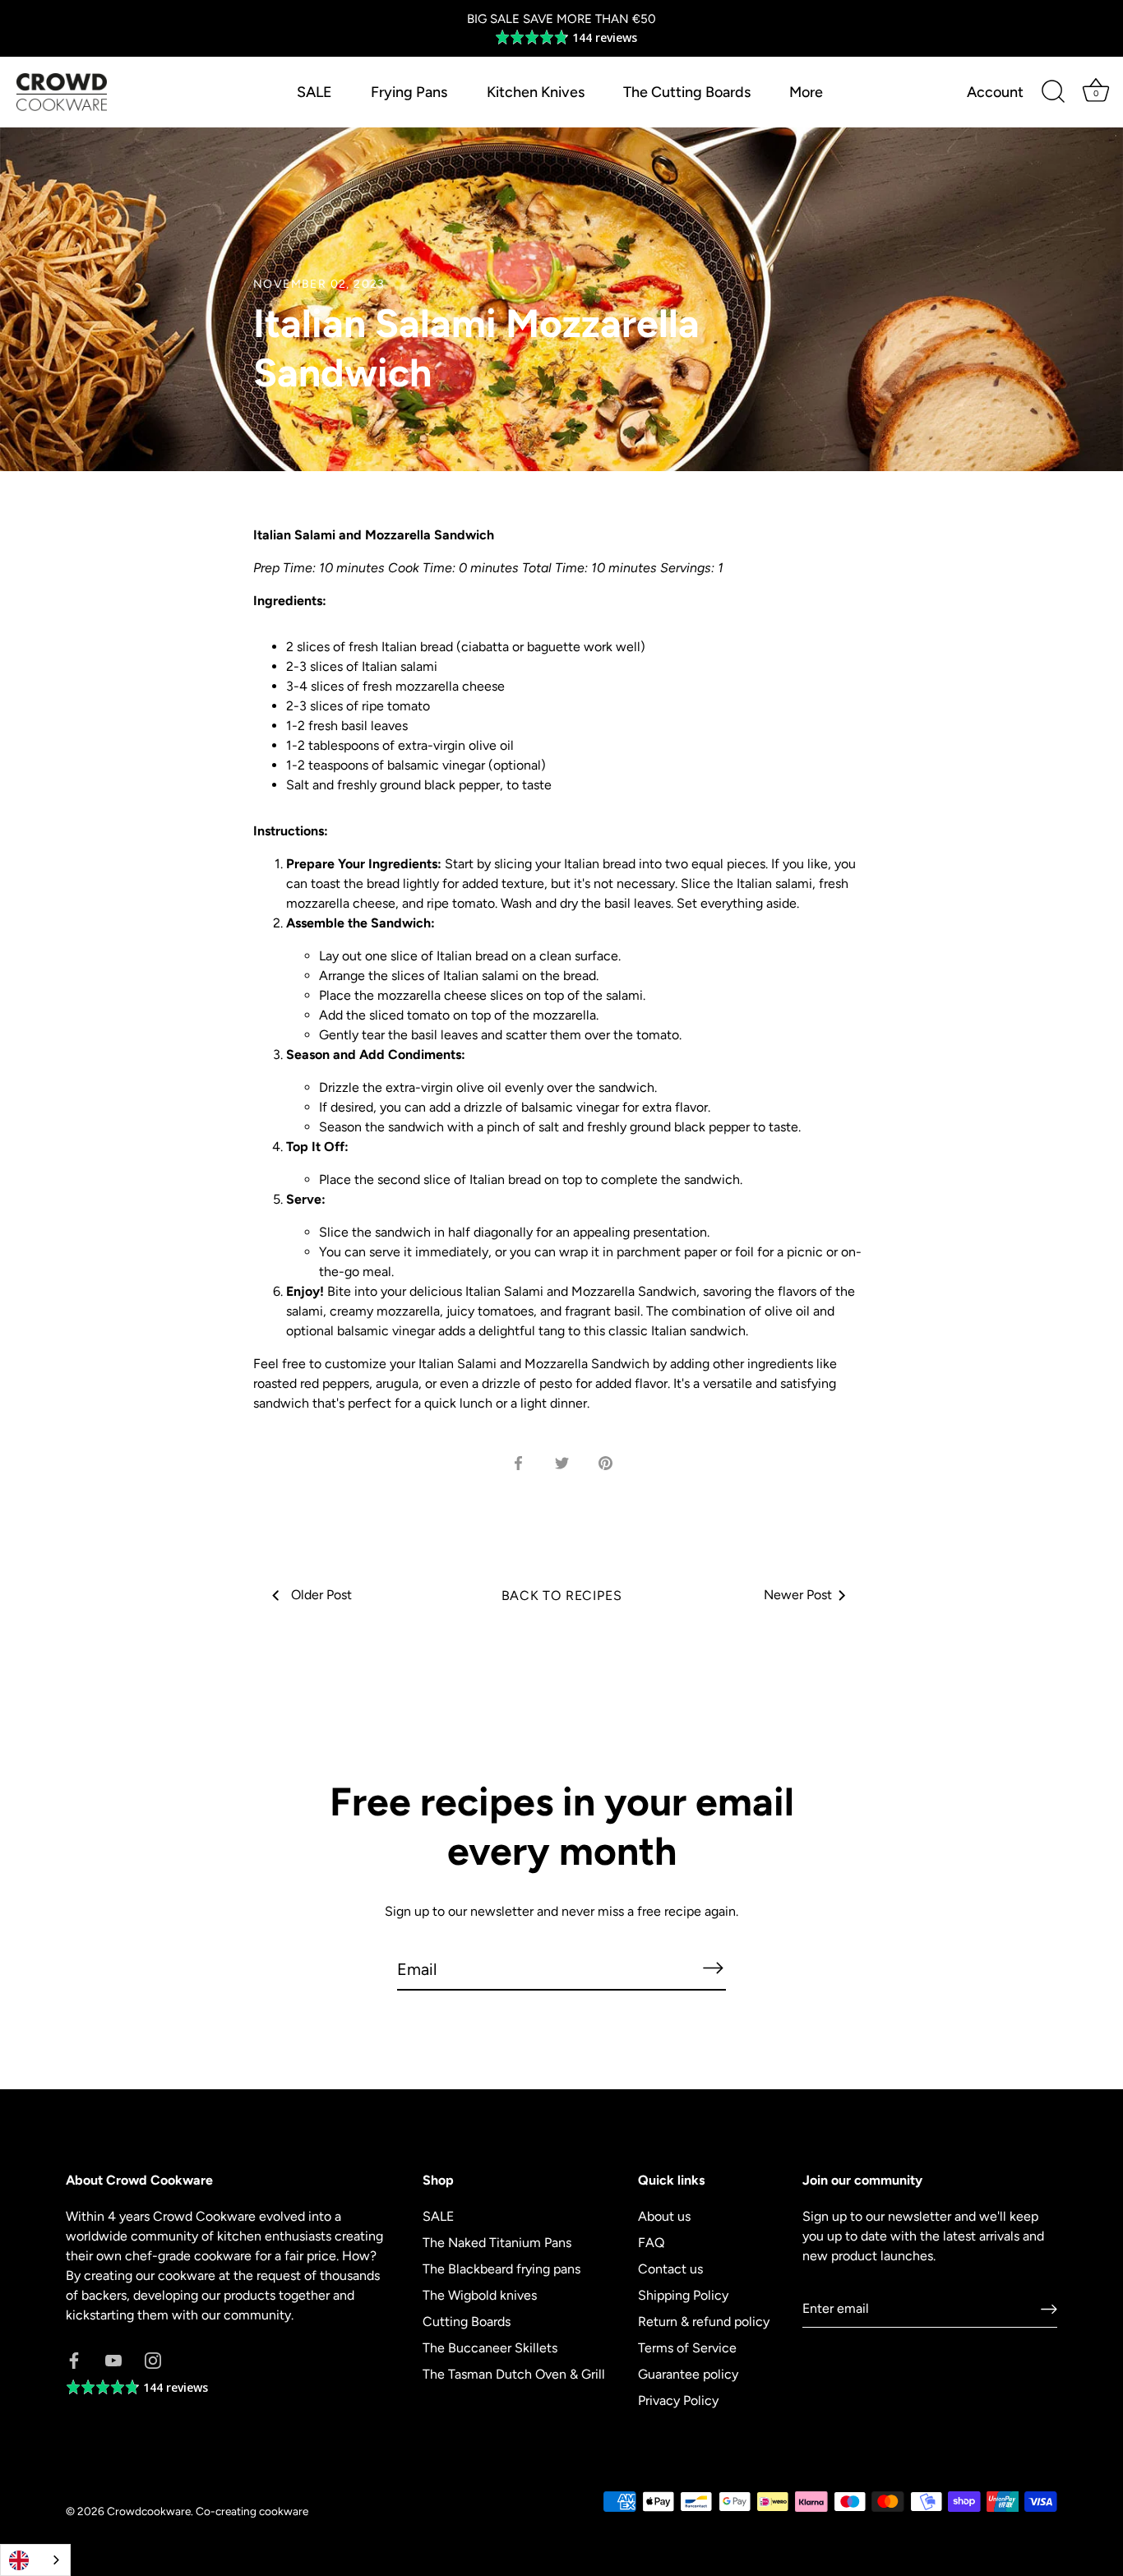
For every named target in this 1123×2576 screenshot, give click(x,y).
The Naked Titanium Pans (497, 2243)
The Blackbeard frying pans (501, 2269)
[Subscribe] (713, 1968)
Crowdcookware (149, 2511)
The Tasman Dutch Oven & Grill (514, 2374)
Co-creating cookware (252, 2511)
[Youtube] (113, 2359)
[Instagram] (153, 2359)
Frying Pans (409, 92)
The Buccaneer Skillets (490, 2348)
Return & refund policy (704, 2322)
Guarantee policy (688, 2374)
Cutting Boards (467, 2322)
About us (664, 2216)
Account (995, 92)
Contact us (670, 2269)
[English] (35, 2560)
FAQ (651, 2243)
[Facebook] (74, 2359)
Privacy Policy (678, 2400)
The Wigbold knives (480, 2295)
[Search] (1053, 92)
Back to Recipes (562, 1596)
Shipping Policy (683, 2295)
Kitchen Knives (536, 92)
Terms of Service (687, 2348)
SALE (314, 92)
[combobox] (35, 2560)
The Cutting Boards (687, 92)
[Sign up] (1049, 2309)
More (806, 92)
